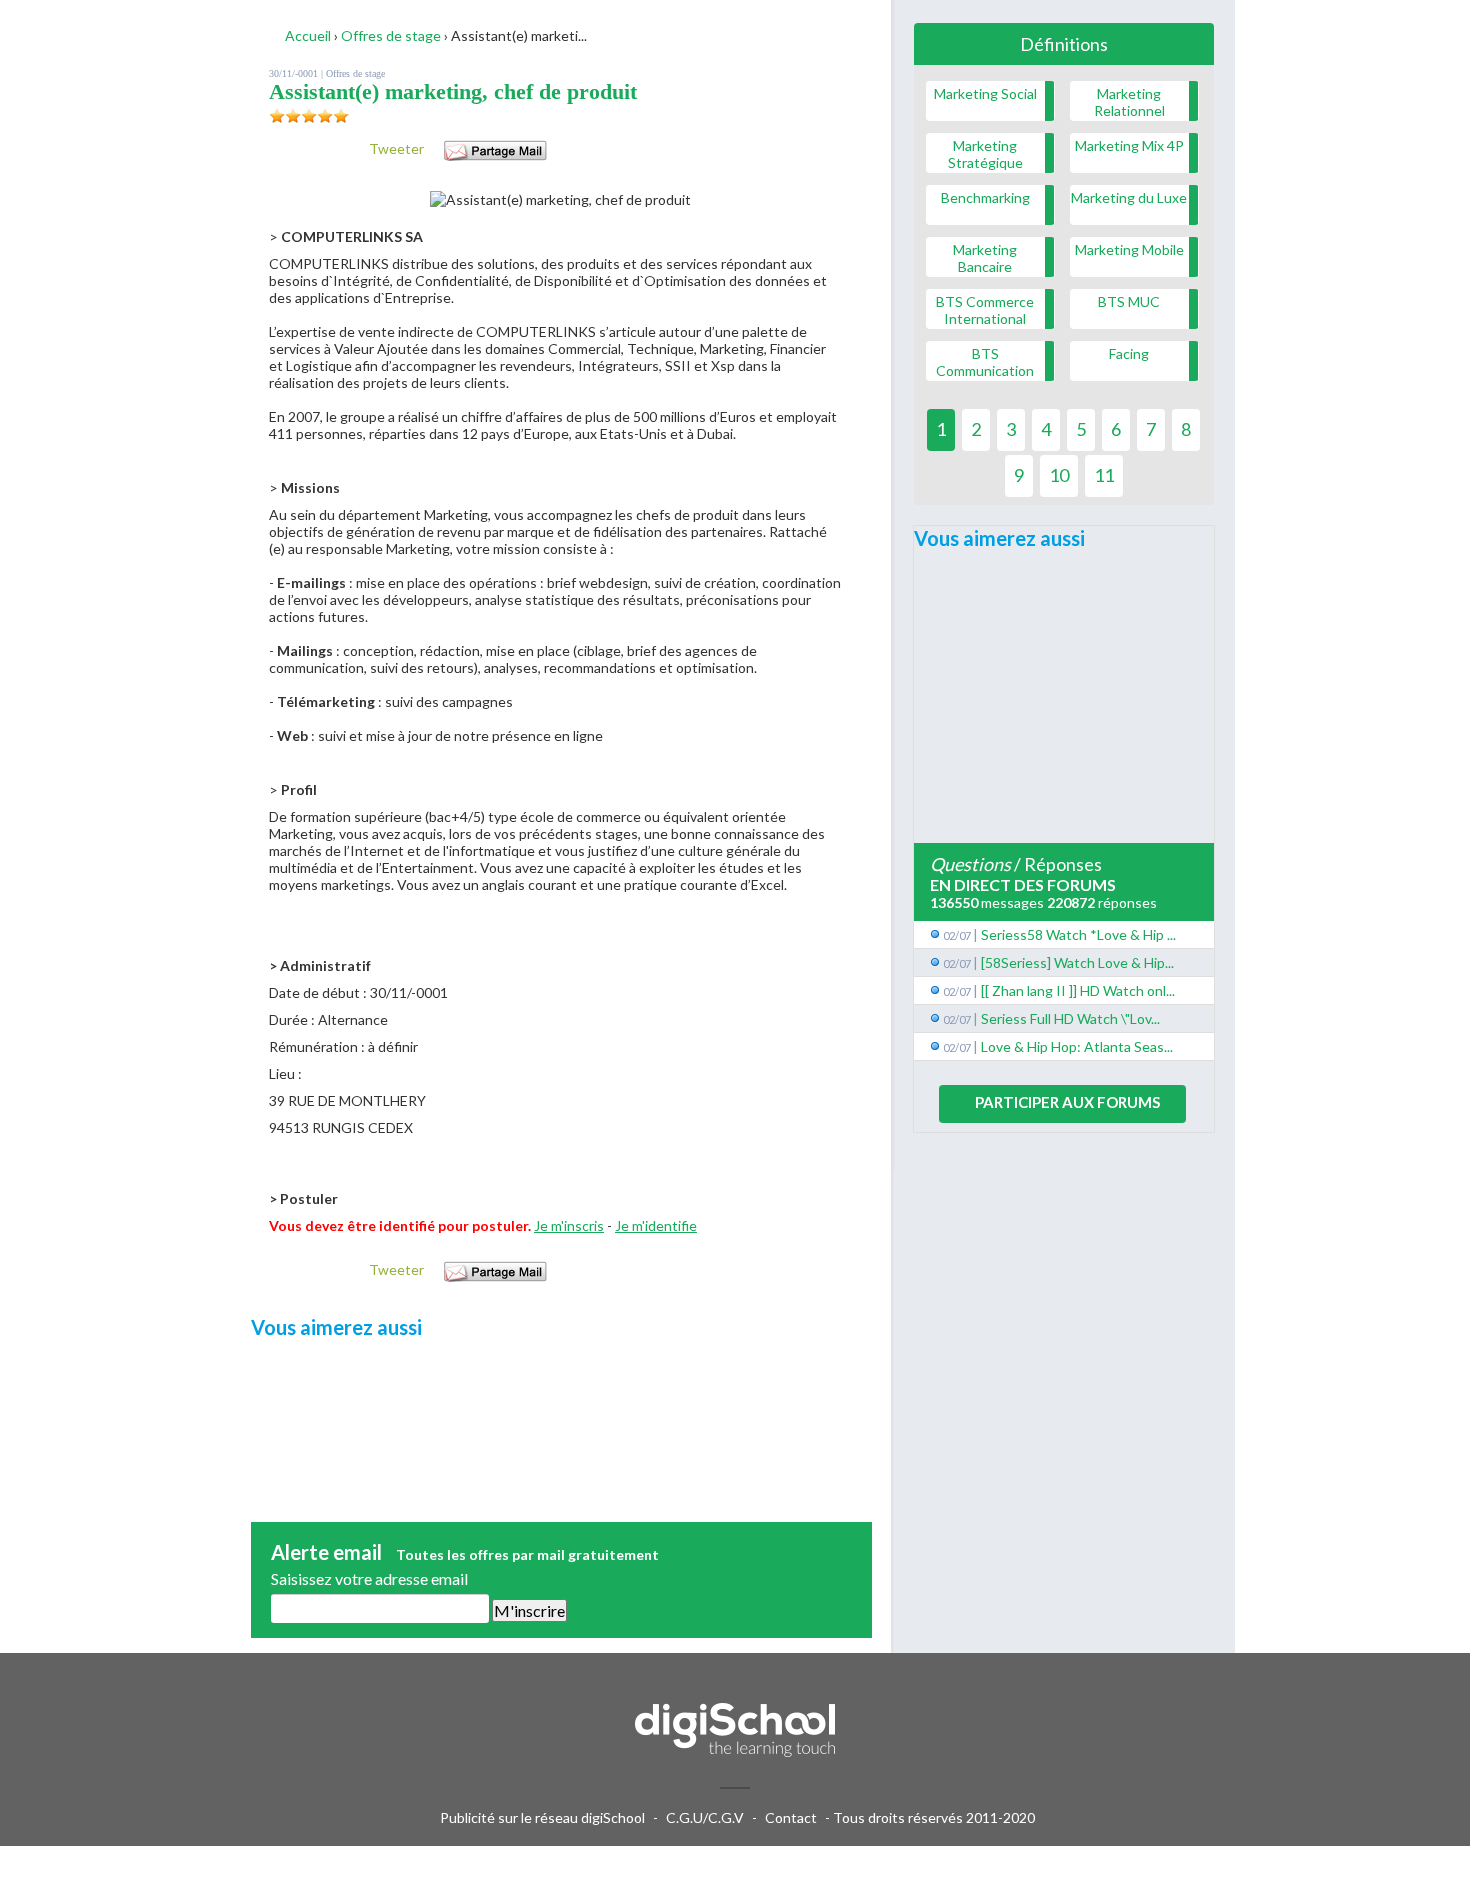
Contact (791, 1817)
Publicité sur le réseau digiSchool (542, 1817)
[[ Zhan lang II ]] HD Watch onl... (1078, 990)
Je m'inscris (569, 1225)
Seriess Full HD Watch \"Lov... (1070, 1018)
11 (1104, 475)
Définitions (1064, 44)
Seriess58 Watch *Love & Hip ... (1078, 934)
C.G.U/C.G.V (705, 1817)
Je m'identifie (656, 1225)
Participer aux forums (1067, 1102)
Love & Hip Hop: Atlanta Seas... (1077, 1046)
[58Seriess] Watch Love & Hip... (1077, 962)
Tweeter (396, 148)
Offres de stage (355, 73)
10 (1059, 475)
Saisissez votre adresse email (369, 1578)
